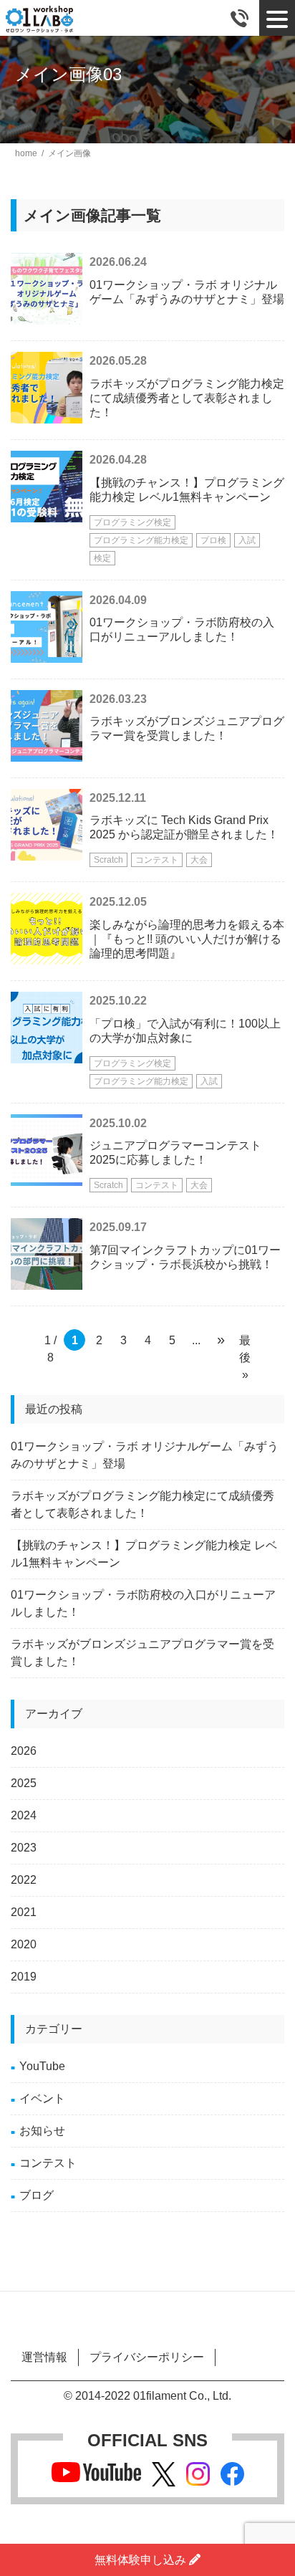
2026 (24, 1751)
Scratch (108, 860)
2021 (24, 1912)
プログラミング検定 (132, 522)
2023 (24, 1848)
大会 (199, 860)
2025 (24, 1783)
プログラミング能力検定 (141, 540)
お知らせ (42, 2131)
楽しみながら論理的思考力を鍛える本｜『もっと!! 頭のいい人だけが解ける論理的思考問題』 (187, 939)
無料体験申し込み (142, 2560)
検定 (102, 558)
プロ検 (213, 540)
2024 (24, 1815)
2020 (24, 1944)
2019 (24, 1977)
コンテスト (157, 860)
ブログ (37, 2195)
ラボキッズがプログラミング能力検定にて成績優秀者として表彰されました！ (187, 398)
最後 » (245, 1342)
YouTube (42, 2066)
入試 (247, 540)
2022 (24, 1880)
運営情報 (44, 2357)
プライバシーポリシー (147, 2357)
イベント (42, 2098)
